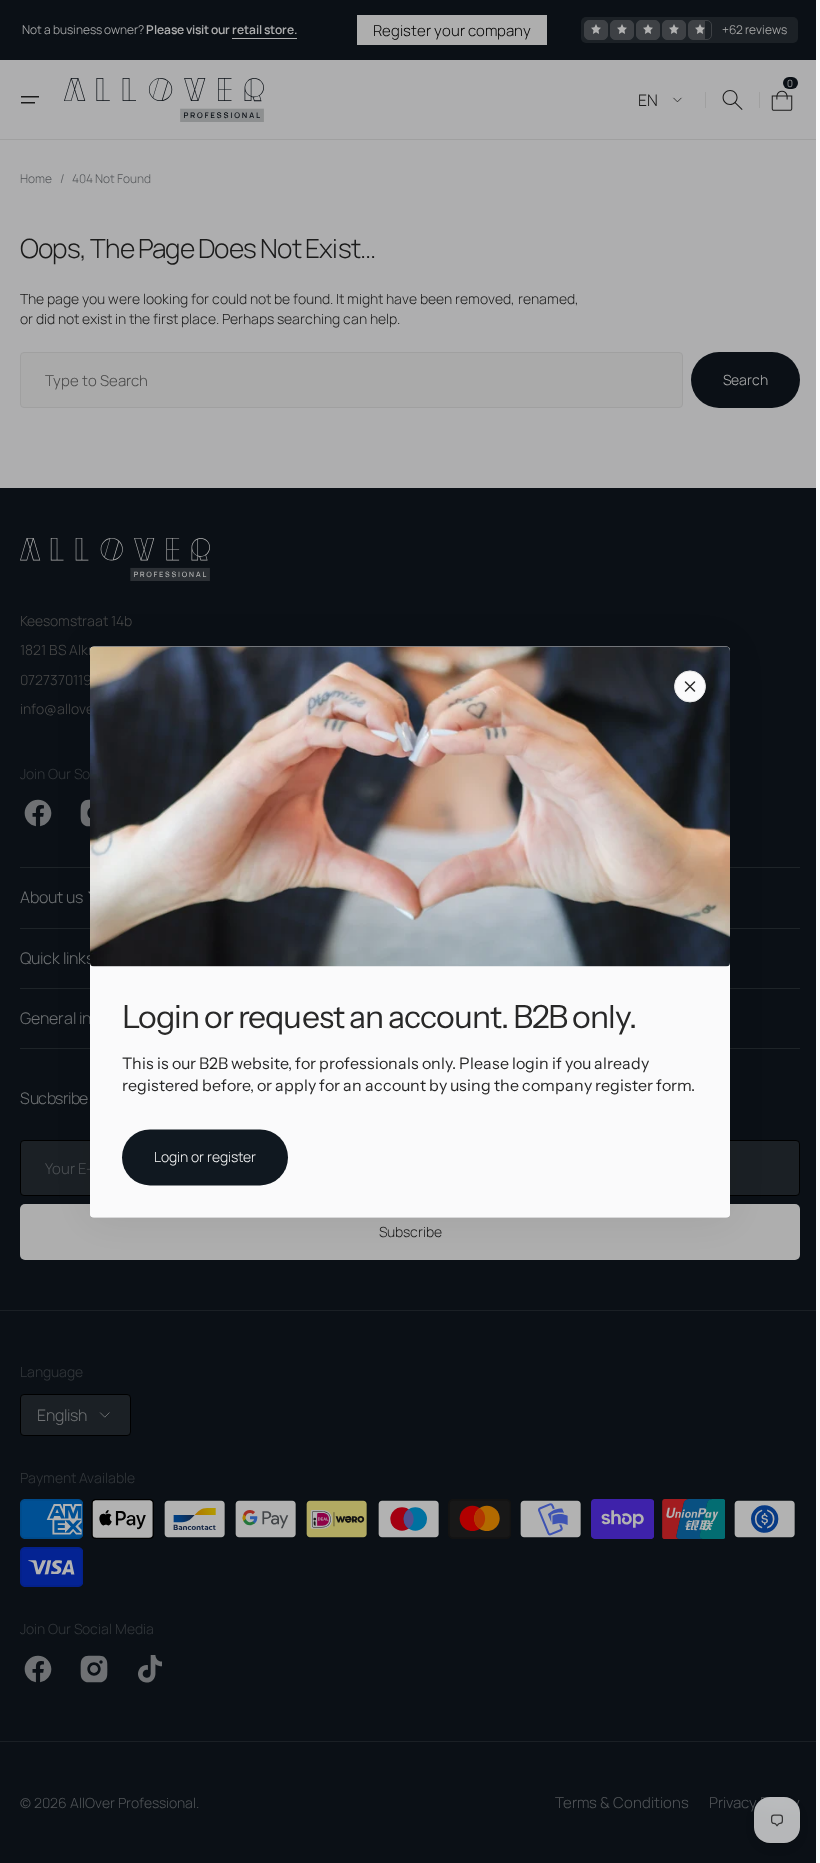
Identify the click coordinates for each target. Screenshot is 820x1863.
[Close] (683, 686)
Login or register (198, 1156)
